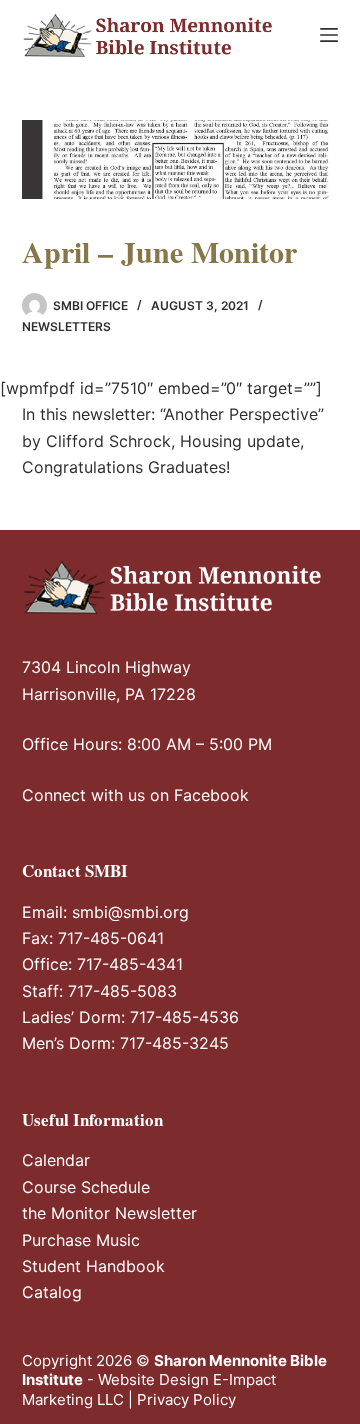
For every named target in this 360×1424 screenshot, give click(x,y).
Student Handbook (93, 1266)
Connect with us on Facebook (135, 795)
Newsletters (66, 326)
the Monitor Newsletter (109, 1213)
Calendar (56, 1160)
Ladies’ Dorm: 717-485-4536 (130, 1017)
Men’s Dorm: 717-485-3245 (125, 1043)
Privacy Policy (186, 1399)
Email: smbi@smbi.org (105, 912)
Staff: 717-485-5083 (99, 991)
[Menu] (329, 35)
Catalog (52, 1292)
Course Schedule (86, 1187)
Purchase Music (81, 1240)
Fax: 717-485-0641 (93, 938)
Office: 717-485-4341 (102, 964)
